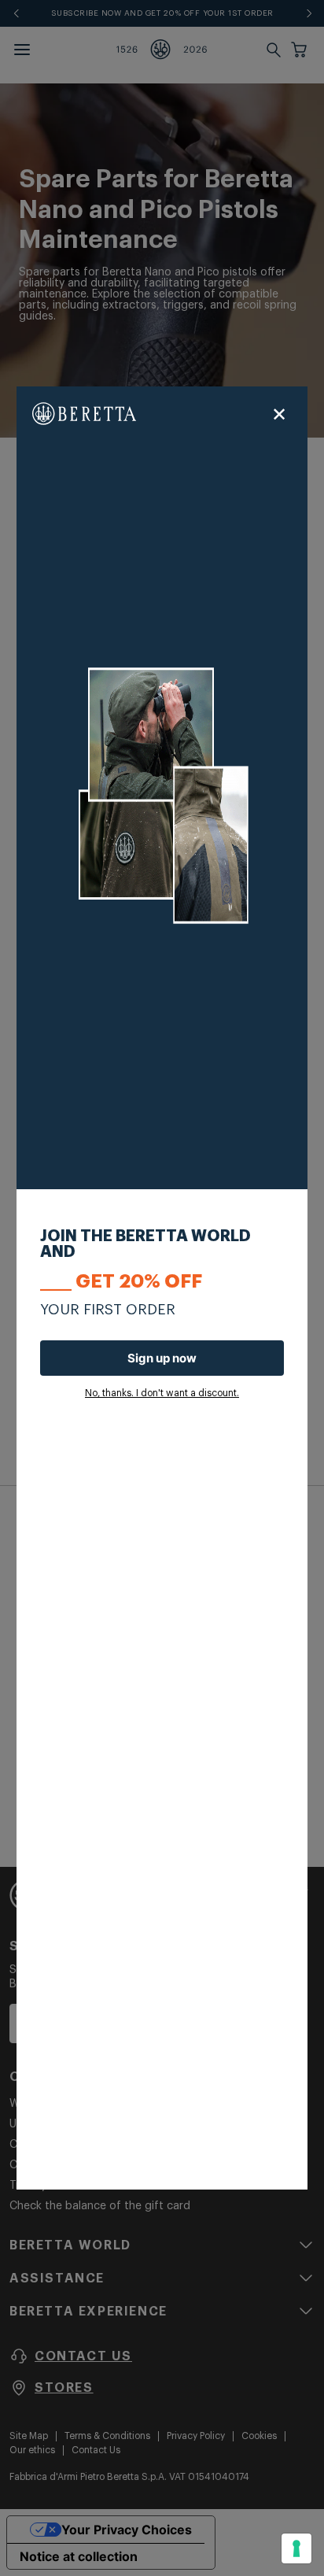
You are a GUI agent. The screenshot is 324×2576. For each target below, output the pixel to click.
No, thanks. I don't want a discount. (162, 1393)
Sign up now (162, 1358)
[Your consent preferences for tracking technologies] (296, 2548)
